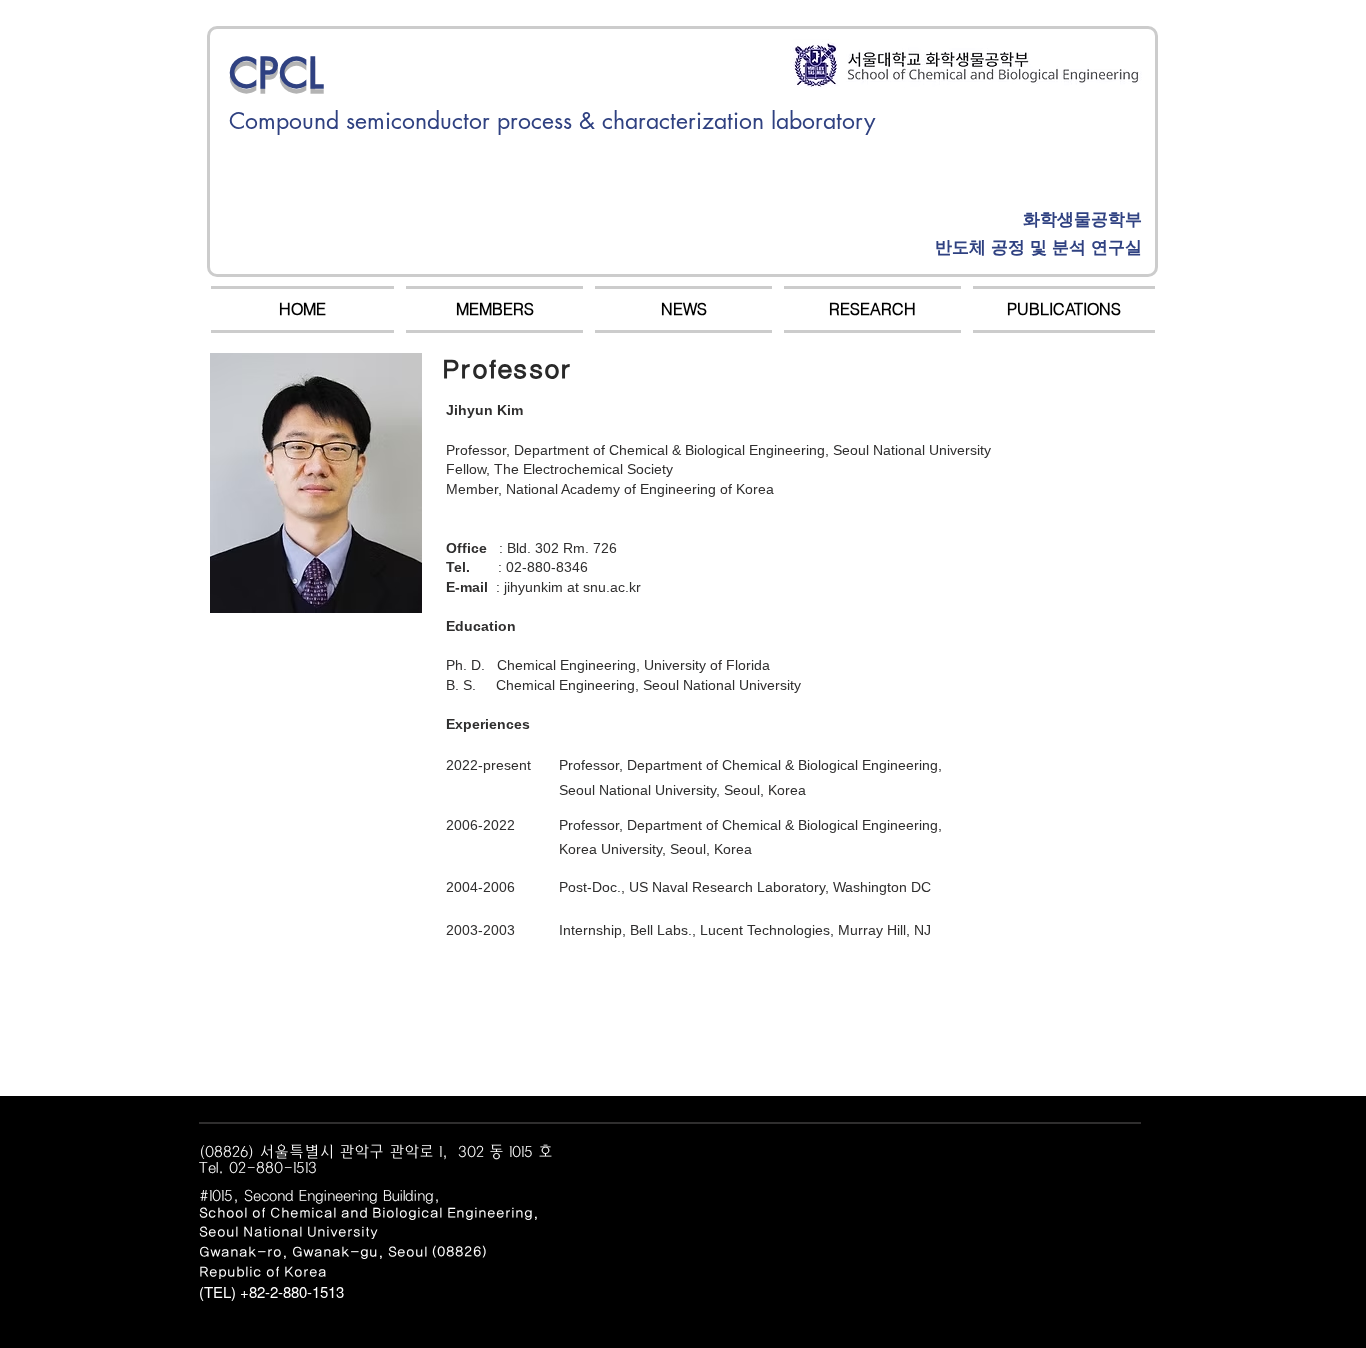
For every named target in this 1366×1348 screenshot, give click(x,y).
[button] (494, 309)
